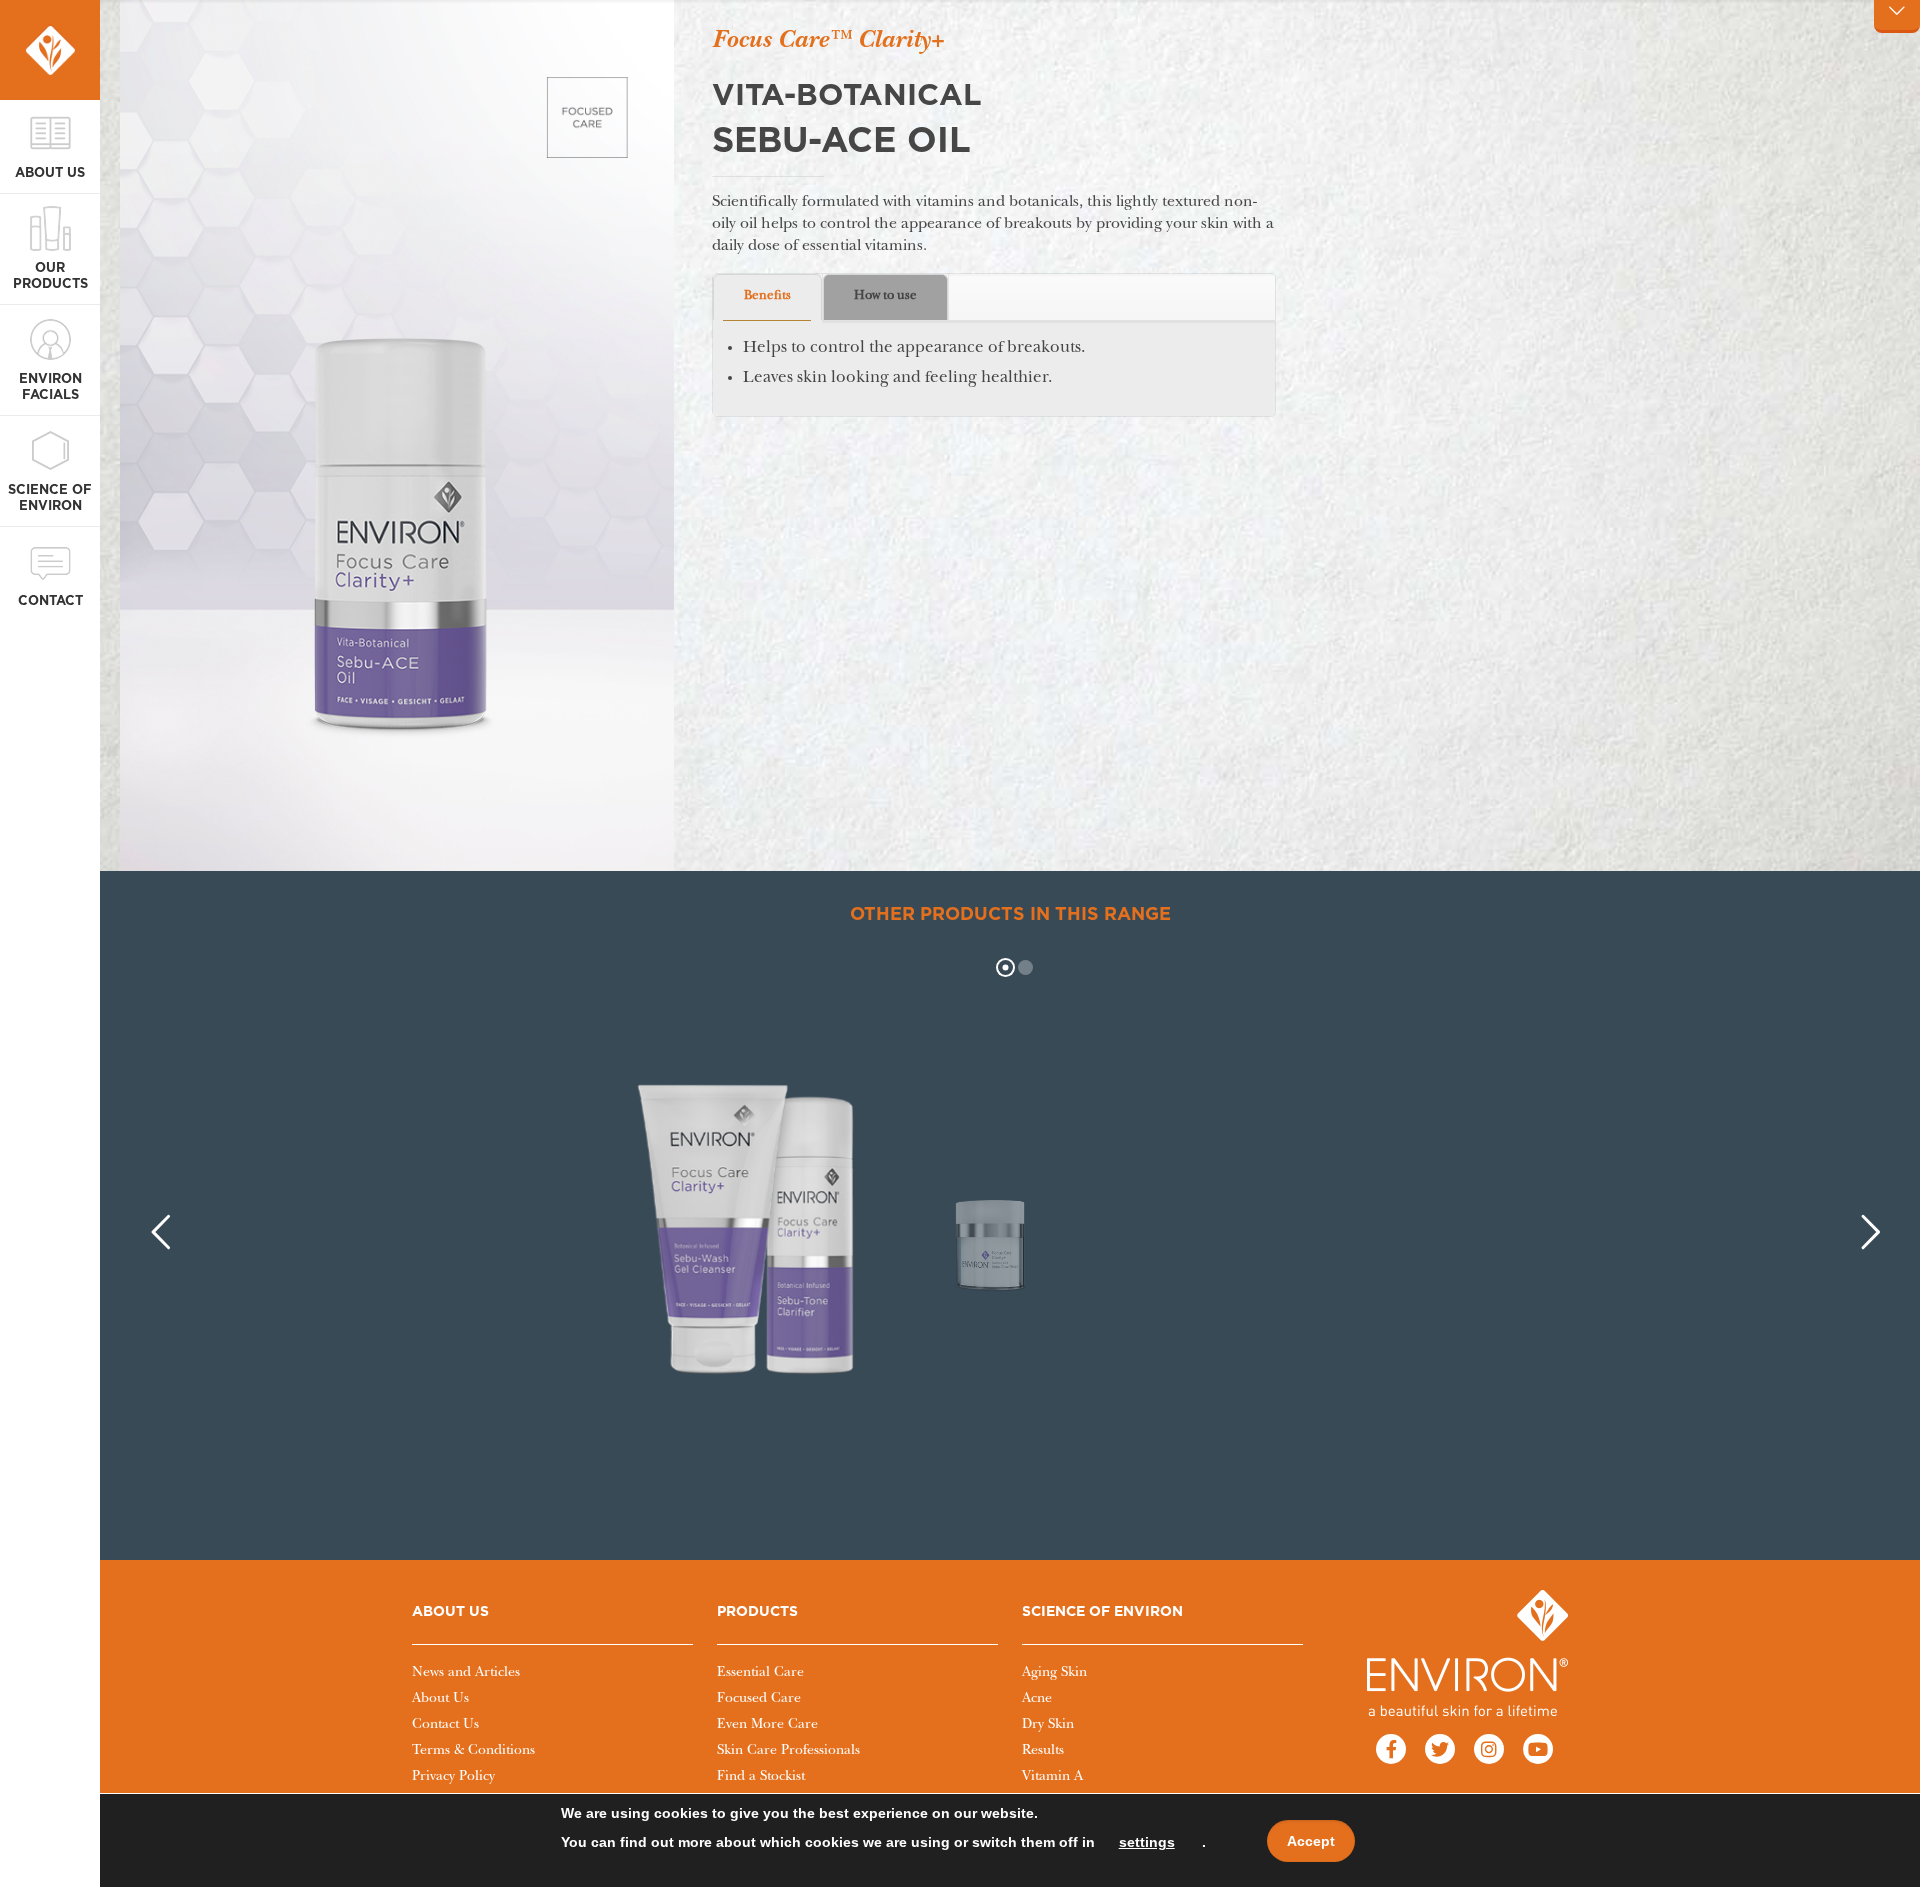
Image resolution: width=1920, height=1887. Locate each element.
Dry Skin (1048, 1725)
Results (1043, 1751)
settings (1147, 1842)
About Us (440, 1699)
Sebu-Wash (692, 1389)
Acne (1037, 1699)
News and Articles (466, 1673)
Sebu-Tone (838, 1389)
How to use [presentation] (885, 296)
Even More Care (767, 1725)
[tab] (768, 297)
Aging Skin (1054, 1673)
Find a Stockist (761, 1777)
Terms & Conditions (473, 1751)
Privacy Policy (453, 1777)
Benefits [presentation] (767, 296)
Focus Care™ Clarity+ (828, 42)
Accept (1311, 1841)
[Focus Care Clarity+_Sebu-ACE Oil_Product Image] (397, 445)
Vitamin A (1052, 1777)
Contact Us (445, 1725)
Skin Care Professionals (788, 1751)
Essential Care (760, 1673)
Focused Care (759, 1699)
